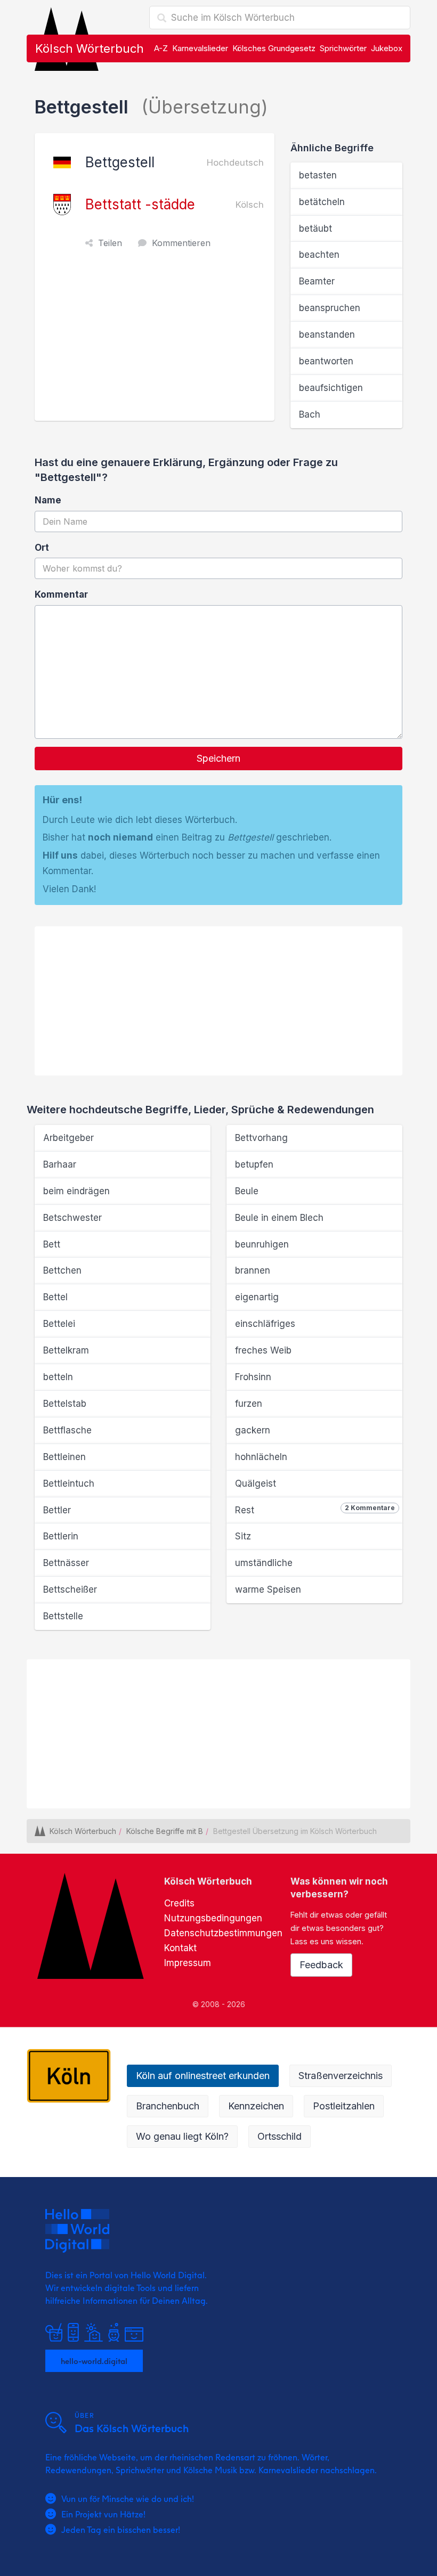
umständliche (264, 1563)
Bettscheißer (70, 1589)
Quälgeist (256, 1483)
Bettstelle (63, 1616)
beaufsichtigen (331, 388)
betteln (58, 1377)
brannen (253, 1270)
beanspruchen (330, 308)
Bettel (55, 1297)
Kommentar (61, 594)
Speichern (218, 758)
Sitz (243, 1536)
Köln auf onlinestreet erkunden (203, 2076)
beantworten (326, 361)
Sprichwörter (343, 48)
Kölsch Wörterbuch (90, 48)
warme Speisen (268, 1589)
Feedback (321, 1965)
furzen (249, 1404)
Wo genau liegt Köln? (182, 2136)
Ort (42, 548)
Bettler (57, 1510)
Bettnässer (66, 1563)
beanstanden (327, 335)
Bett (52, 1244)
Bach (310, 414)
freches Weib (263, 1350)
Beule (247, 1191)
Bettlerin (61, 1536)
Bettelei (59, 1324)
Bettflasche (67, 1430)
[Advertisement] (157, 341)
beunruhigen (262, 1244)
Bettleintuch (69, 1483)
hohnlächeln (261, 1457)
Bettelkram (66, 1350)
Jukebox (387, 48)
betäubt (315, 229)
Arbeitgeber (68, 1138)
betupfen (254, 1164)
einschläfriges (265, 1324)
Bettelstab (65, 1404)
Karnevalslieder (200, 48)
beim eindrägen (76, 1191)
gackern (253, 1430)
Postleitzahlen (344, 2106)
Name (48, 500)
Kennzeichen (256, 2106)
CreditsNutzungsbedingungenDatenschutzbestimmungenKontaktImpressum (223, 1933)
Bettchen (62, 1270)
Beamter (317, 281)
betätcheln (322, 202)
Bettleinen (64, 1457)
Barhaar (60, 1164)
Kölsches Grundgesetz (274, 48)
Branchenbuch (168, 2106)
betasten (318, 175)
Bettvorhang (261, 1138)
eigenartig (257, 1297)
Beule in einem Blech (279, 1218)
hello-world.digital (94, 2361)
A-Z (161, 48)
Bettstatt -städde (140, 204)
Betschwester (72, 1218)
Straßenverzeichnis (341, 2076)
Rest (315, 1510)
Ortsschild (280, 2136)
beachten (319, 255)
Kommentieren (181, 243)
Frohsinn (253, 1377)
